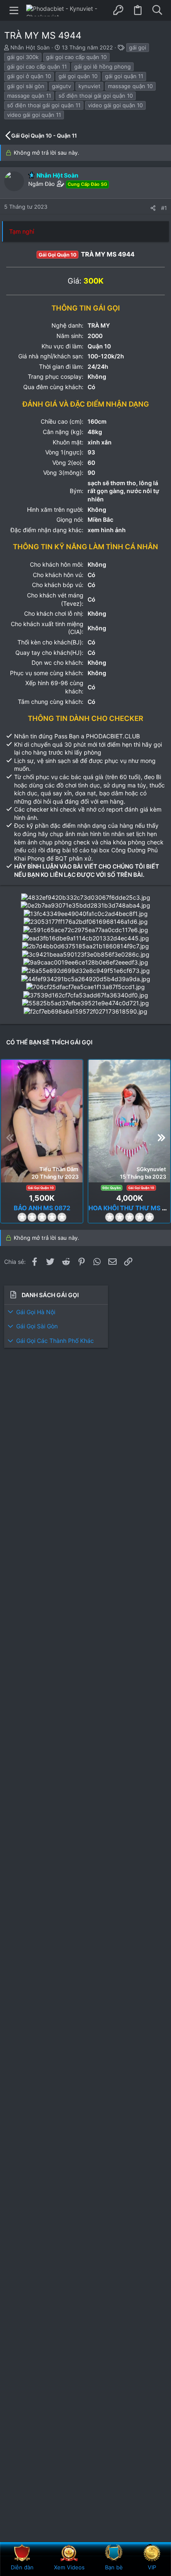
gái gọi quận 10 (78, 76)
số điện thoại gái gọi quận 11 (44, 105)
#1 (164, 208)
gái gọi (138, 47)
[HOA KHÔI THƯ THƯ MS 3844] (129, 1121)
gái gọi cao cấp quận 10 (76, 57)
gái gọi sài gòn (26, 86)
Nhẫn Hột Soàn (30, 47)
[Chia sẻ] (153, 208)
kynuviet (89, 86)
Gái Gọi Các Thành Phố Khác (55, 1341)
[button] (14, 10)
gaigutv (61, 86)
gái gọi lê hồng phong (103, 67)
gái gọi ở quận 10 (29, 76)
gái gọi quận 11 (124, 76)
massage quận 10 (130, 86)
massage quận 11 (29, 96)
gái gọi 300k (23, 57)
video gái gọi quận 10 (115, 105)
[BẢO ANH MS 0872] (42, 1121)
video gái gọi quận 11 (34, 115)
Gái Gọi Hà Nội (36, 1312)
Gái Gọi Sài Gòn (37, 1326)
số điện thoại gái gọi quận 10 (96, 96)
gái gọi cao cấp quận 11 (37, 67)
